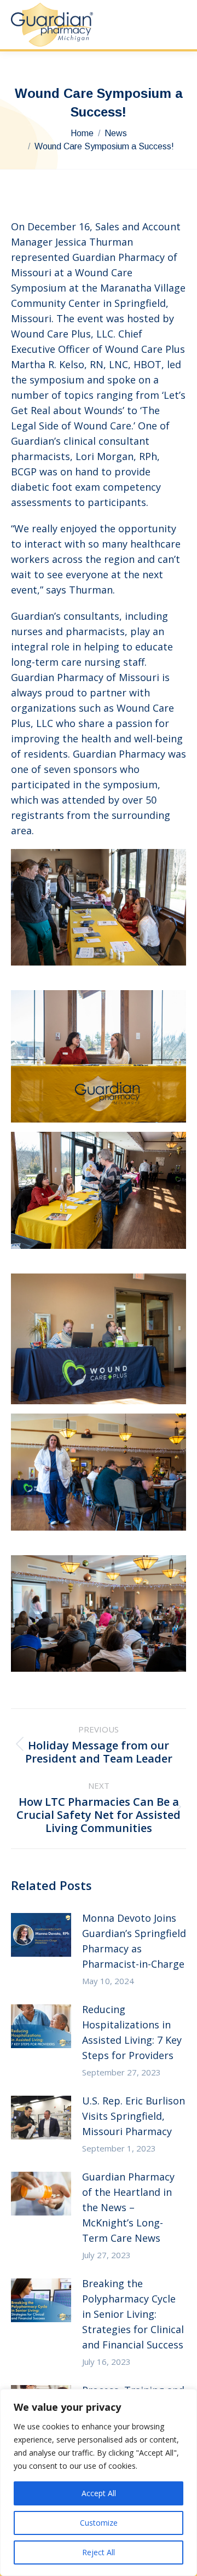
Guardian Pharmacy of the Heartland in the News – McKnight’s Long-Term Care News (128, 2207)
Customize (99, 2523)
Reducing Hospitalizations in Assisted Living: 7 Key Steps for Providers (132, 2032)
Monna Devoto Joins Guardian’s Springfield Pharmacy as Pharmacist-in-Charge (134, 1941)
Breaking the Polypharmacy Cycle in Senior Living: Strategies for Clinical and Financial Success (133, 2314)
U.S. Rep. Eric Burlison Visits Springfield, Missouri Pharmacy (134, 2116)
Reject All (99, 2552)
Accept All (99, 2493)
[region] (99, 2482)
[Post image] (41, 1935)
